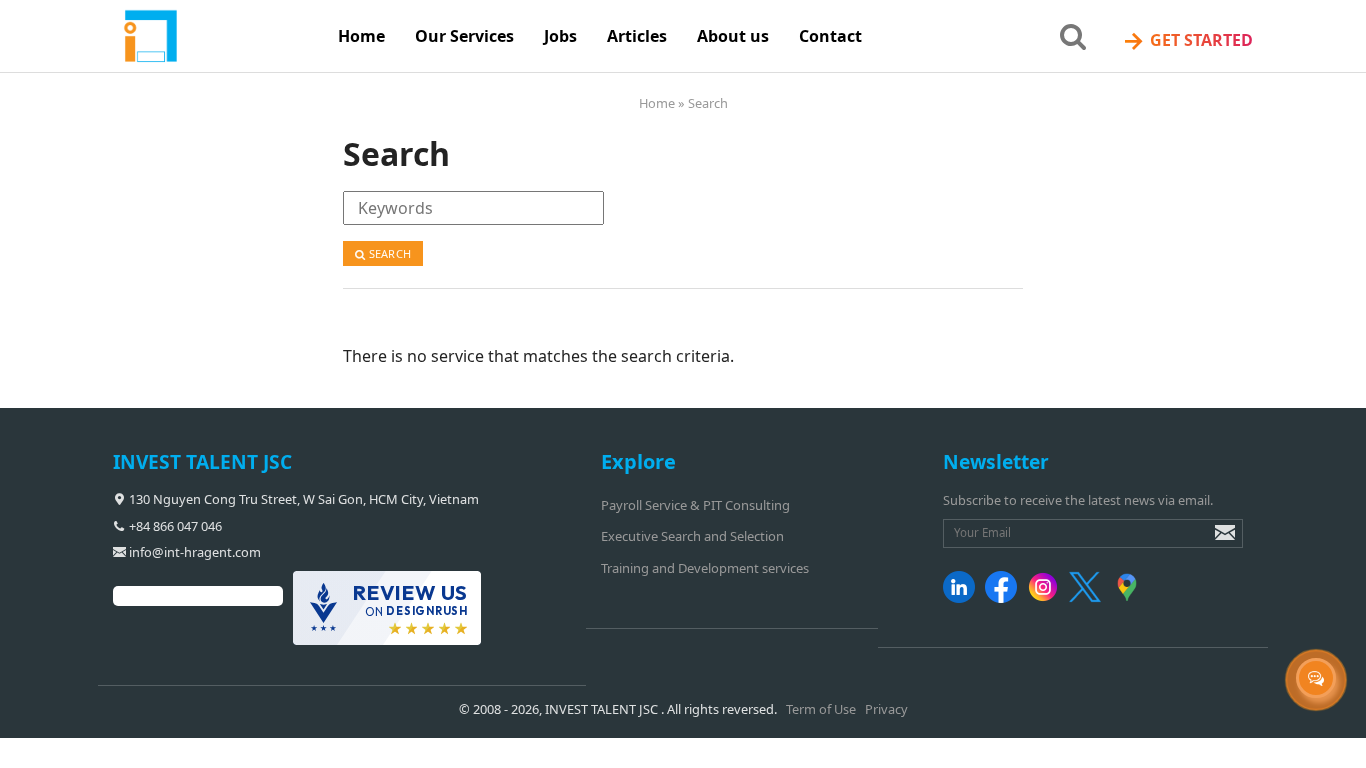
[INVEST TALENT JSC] (218, 37)
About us (733, 36)
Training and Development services (705, 568)
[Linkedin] (962, 598)
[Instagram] (1046, 598)
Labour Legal (578, 172)
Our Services (464, 36)
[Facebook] (1004, 598)
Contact (830, 36)
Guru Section (577, 130)
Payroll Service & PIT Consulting (695, 505)
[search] (1073, 35)
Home (361, 36)
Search (388, 253)
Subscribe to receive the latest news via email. (1078, 500)
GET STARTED (1187, 40)
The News (566, 89)
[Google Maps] (1130, 598)
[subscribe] (1211, 542)
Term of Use (821, 709)
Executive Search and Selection (692, 536)
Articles (637, 36)
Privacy (886, 709)
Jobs (560, 36)
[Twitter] (1088, 598)
